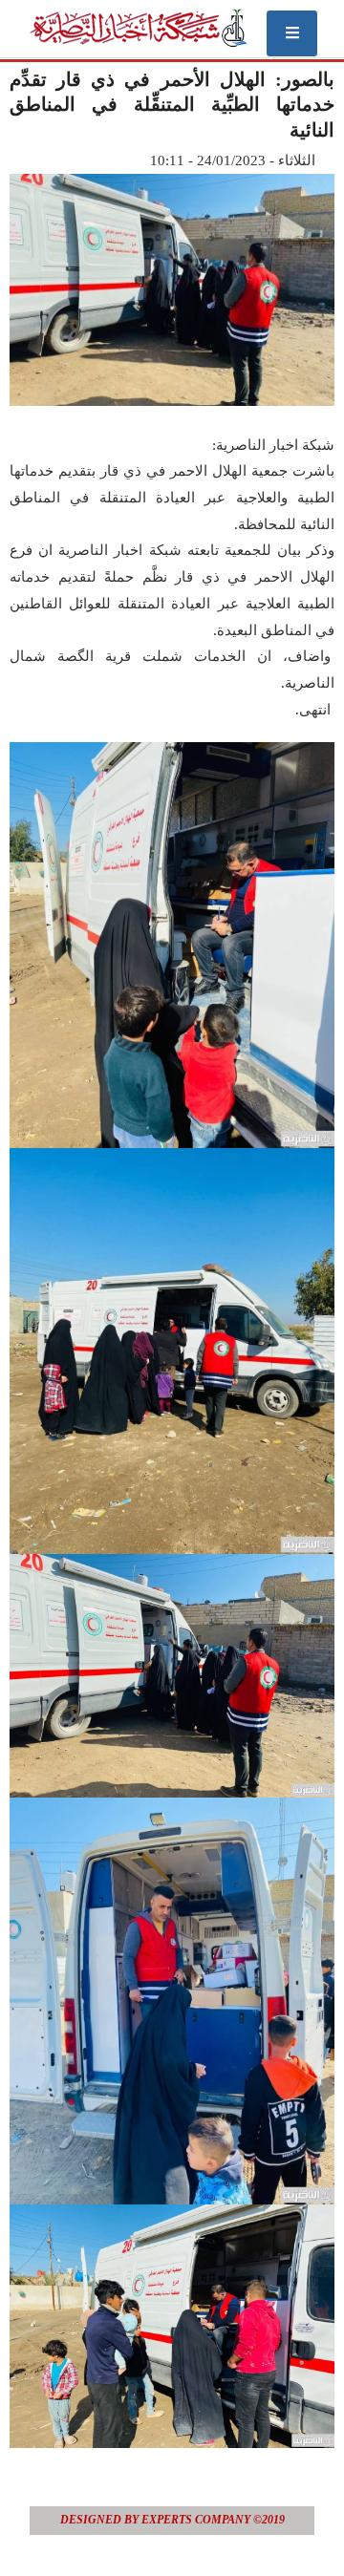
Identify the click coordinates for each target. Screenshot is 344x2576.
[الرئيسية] (138, 28)
